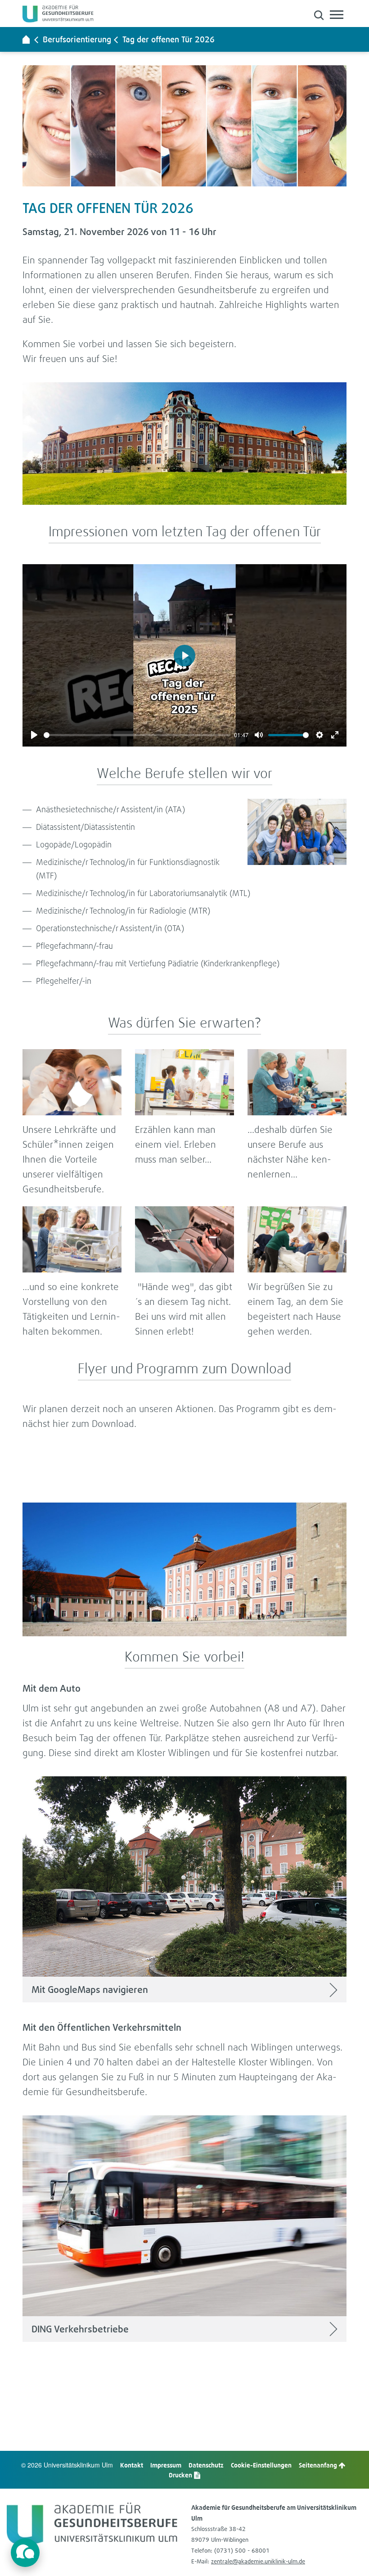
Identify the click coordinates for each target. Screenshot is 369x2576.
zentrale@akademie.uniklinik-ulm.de (258, 2561)
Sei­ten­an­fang (319, 2465)
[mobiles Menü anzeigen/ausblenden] (337, 15)
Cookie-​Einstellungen (261, 2465)
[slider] (137, 735)
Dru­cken (181, 2475)
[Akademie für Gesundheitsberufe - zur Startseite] (26, 39)
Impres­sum (166, 2465)
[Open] (25, 2553)
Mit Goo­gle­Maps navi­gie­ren (90, 1990)
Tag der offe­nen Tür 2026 (169, 39)
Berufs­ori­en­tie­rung (77, 39)
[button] (319, 15)
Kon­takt (132, 2465)
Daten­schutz (206, 2465)
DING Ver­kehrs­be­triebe (80, 2329)
